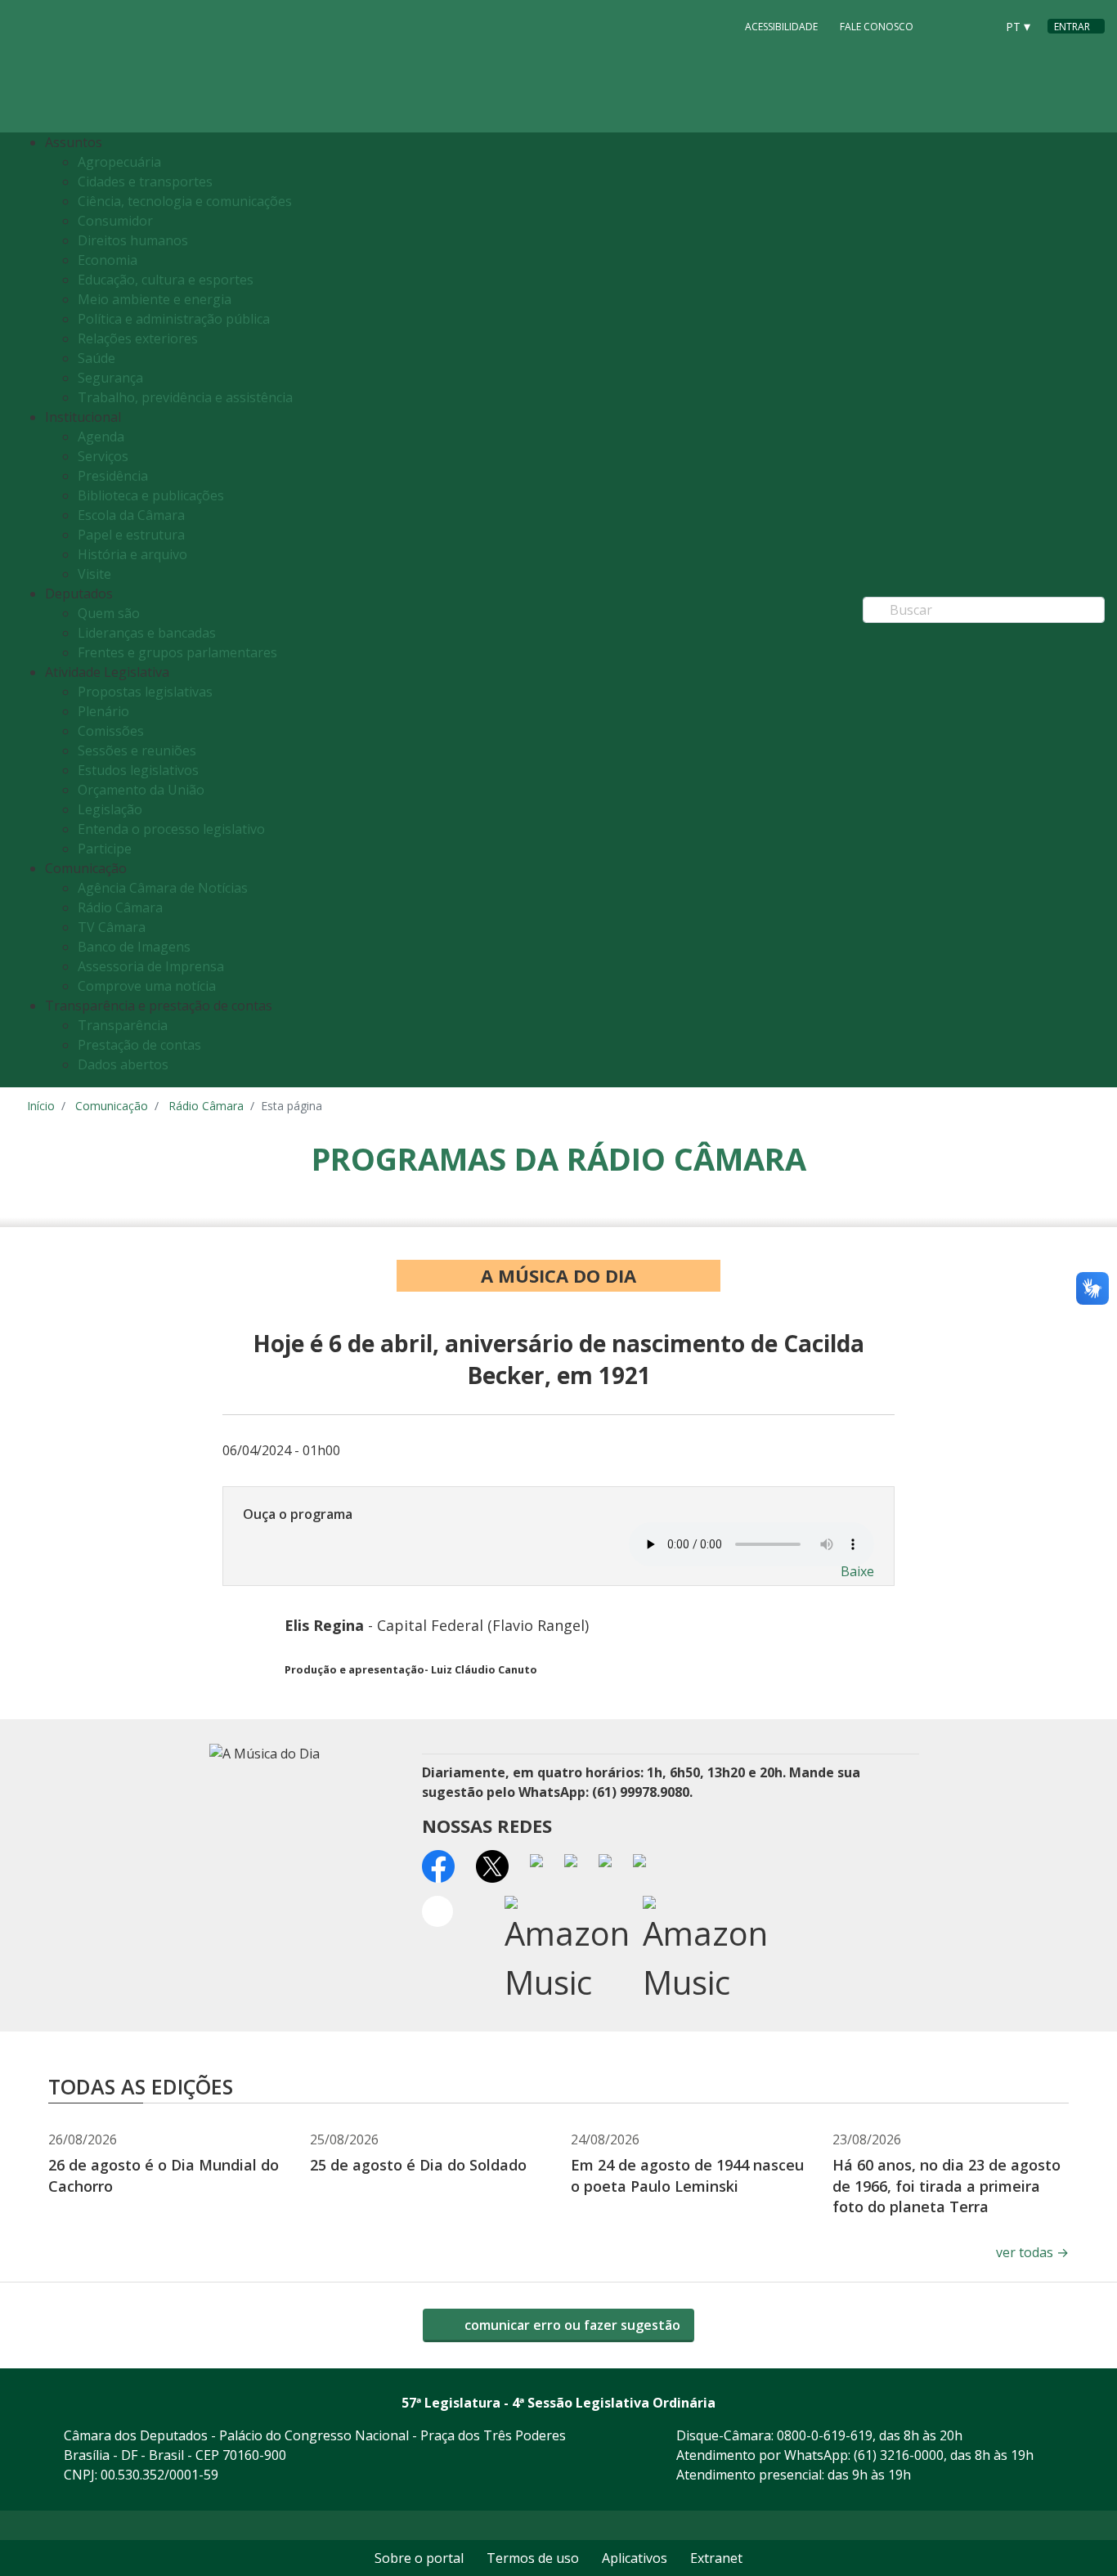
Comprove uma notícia (147, 986)
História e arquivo (132, 554)
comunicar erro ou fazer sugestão (571, 2325)
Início (41, 1106)
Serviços (103, 456)
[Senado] (977, 25)
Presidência (113, 476)
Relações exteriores (138, 338)
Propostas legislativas (145, 692)
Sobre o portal (419, 2558)
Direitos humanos (133, 240)
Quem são (109, 613)
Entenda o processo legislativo (171, 829)
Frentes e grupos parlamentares (177, 652)
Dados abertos (123, 1064)
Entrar (1072, 27)
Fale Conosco (877, 27)
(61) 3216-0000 (899, 2455)
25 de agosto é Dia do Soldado (418, 2165)
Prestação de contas (139, 1045)
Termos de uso (533, 2558)
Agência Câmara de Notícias (163, 888)
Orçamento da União (141, 790)
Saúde (96, 358)
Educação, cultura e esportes (166, 280)
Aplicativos (635, 2558)
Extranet (716, 2558)
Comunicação (112, 1106)
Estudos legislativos (138, 770)
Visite (94, 574)
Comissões (111, 731)
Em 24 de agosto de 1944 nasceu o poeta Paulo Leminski (687, 2175)
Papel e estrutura (131, 535)
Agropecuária (119, 162)
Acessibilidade (781, 27)
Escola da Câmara (131, 515)
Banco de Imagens (134, 947)
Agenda (101, 437)
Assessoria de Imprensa (151, 966)
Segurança (110, 378)
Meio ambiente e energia (155, 299)
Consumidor (115, 221)
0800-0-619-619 (825, 2435)
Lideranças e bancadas (147, 633)
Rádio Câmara (120, 907)
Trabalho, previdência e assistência (185, 397)
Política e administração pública (174, 319)
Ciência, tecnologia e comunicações (185, 201)
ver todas (1032, 2252)
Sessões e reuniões (137, 750)
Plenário (103, 711)
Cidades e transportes (145, 181)
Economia (108, 260)
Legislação (110, 809)
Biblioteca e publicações (151, 495)
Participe (105, 849)
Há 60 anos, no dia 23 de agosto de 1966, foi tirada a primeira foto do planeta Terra (947, 2185)
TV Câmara (112, 927)
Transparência (123, 1025)
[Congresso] (946, 25)
